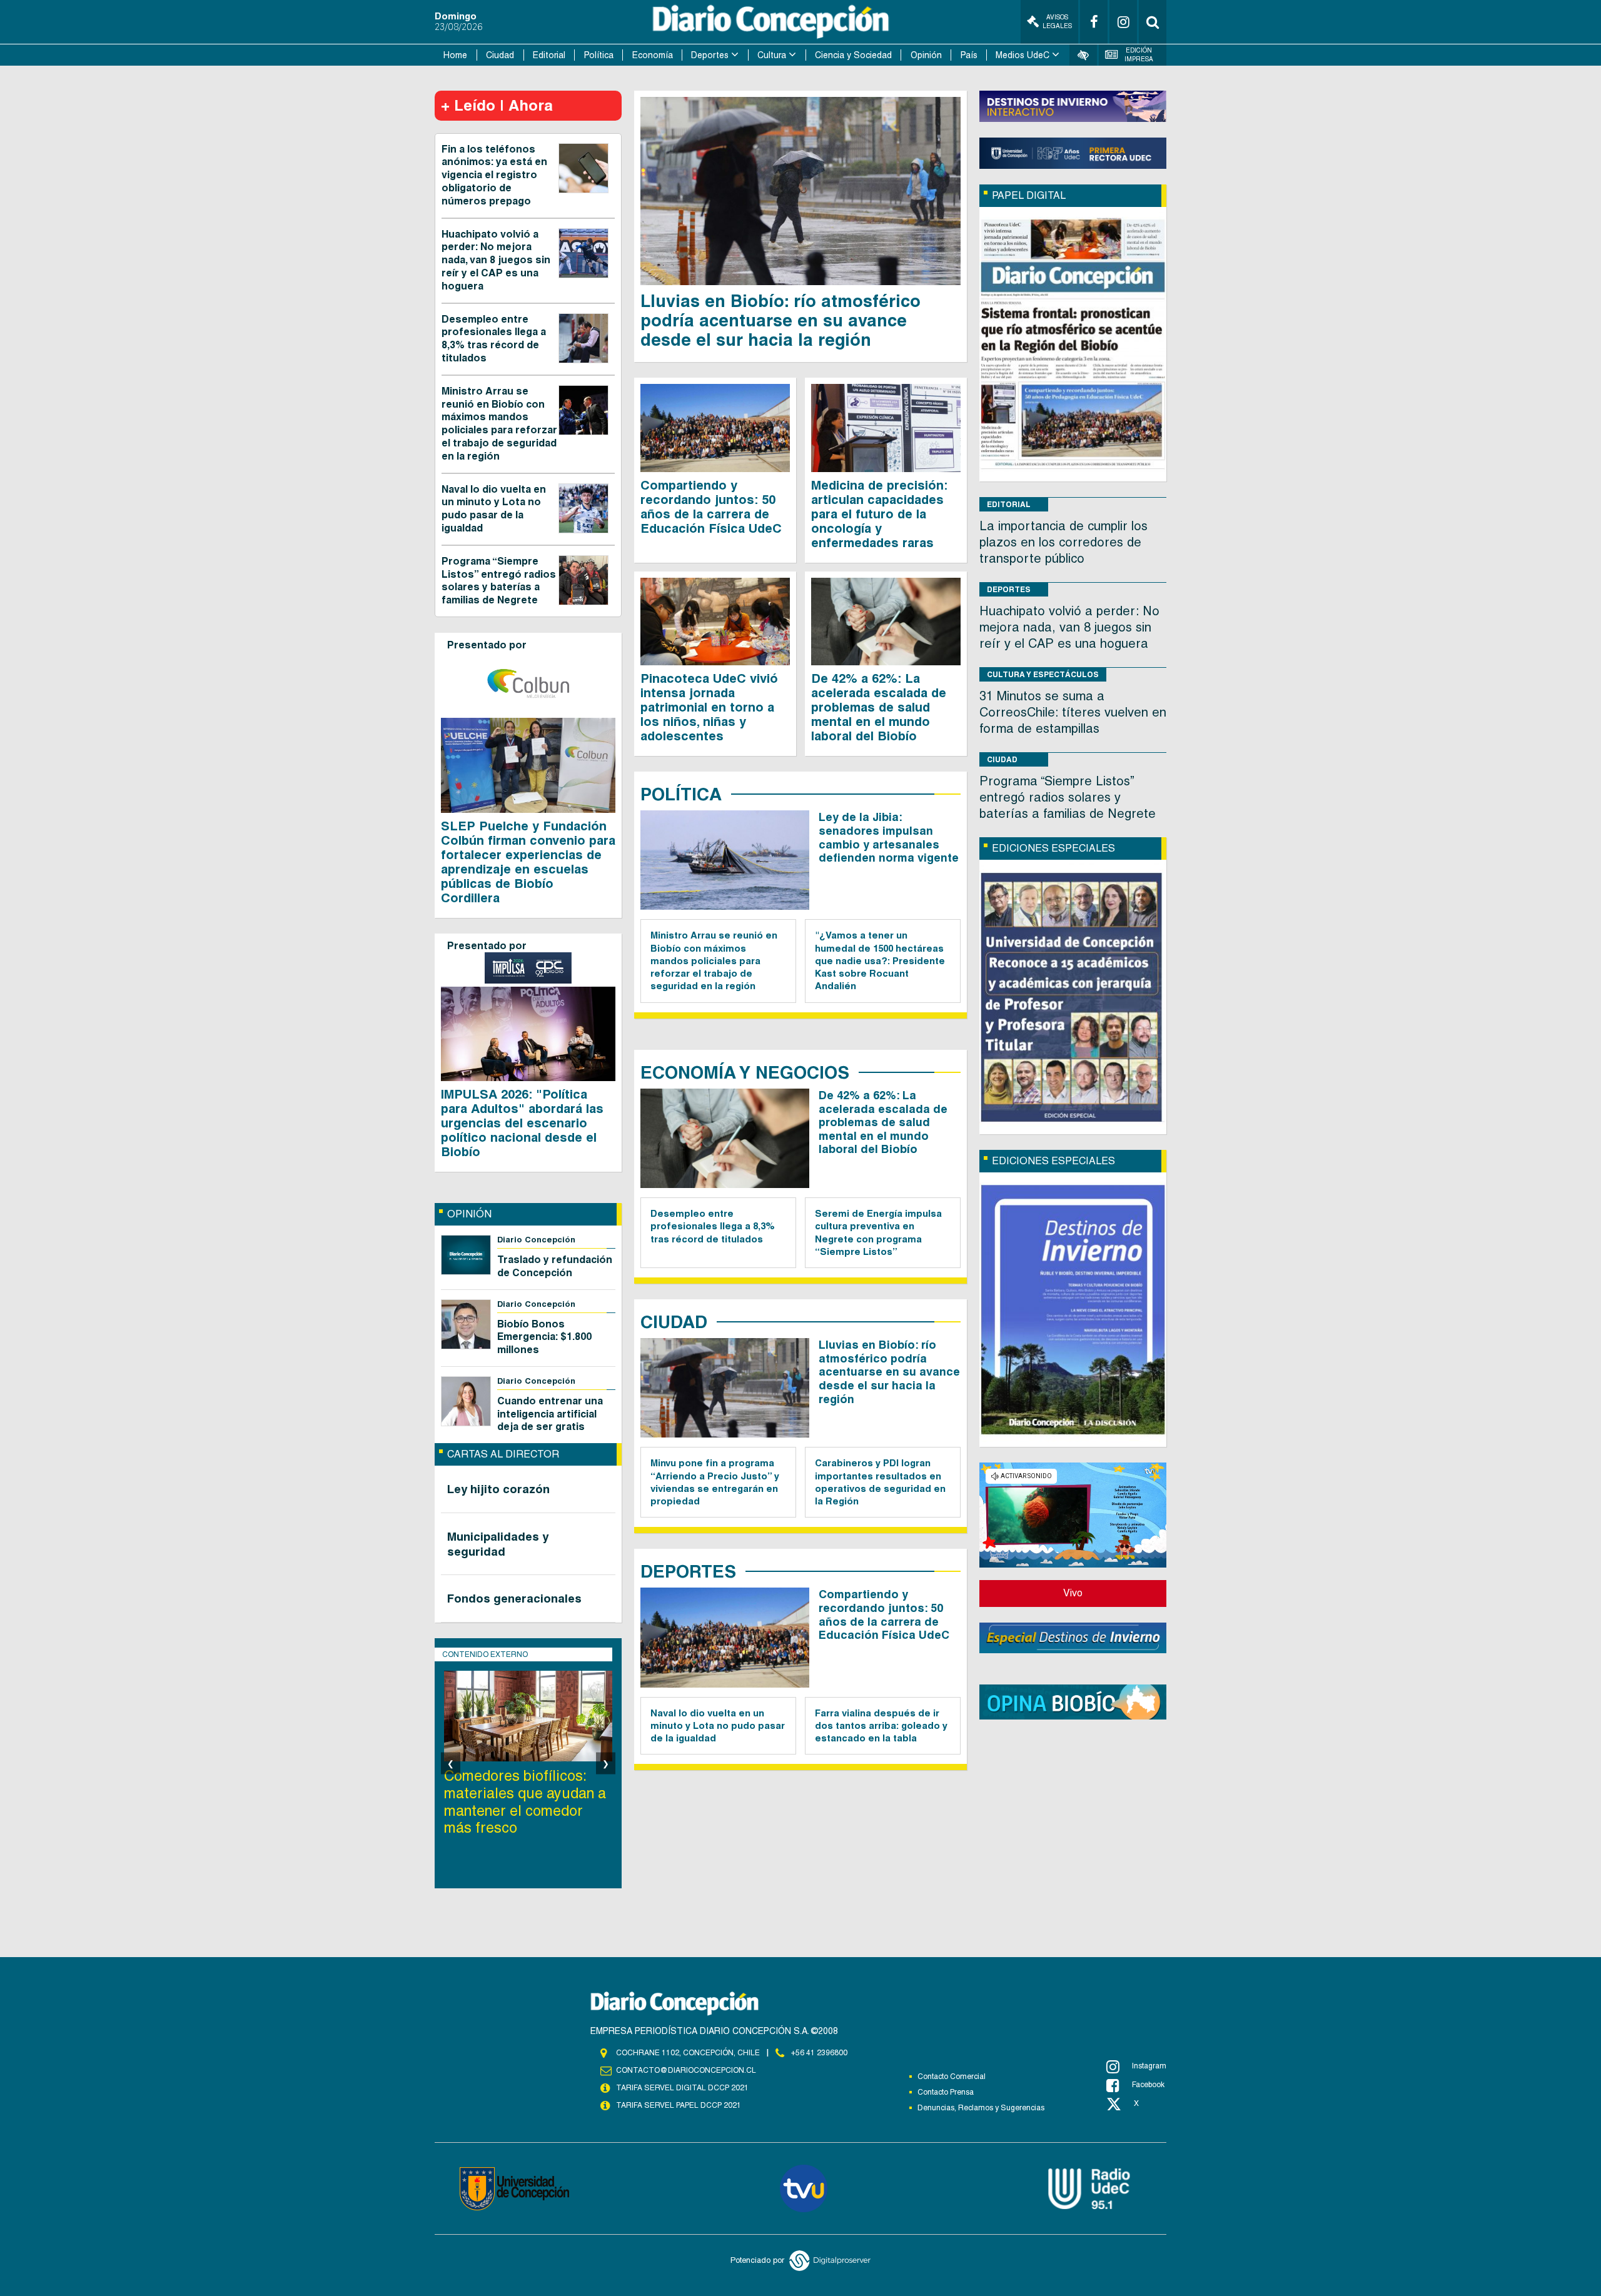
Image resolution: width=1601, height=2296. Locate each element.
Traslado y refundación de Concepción (555, 1266)
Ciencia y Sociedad (853, 55)
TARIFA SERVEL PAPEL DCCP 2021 (679, 2105)
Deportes (710, 55)
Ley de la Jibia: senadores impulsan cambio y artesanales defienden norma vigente (889, 837)
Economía (653, 55)
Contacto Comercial (952, 2077)
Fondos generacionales (514, 1598)
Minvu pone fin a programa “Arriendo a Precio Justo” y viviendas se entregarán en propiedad (715, 1482)
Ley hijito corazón (498, 1489)
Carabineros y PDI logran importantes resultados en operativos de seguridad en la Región (880, 1482)
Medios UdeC (1023, 55)
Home (455, 55)
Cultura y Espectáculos (1043, 674)
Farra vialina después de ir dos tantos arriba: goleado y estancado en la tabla (881, 1726)
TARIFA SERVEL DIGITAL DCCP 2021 (682, 2088)
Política (599, 55)
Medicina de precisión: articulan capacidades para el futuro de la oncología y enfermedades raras (879, 514)
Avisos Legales (1057, 22)
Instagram (1149, 2066)
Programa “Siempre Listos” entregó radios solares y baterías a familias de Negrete (499, 581)
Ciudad (500, 55)
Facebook (1148, 2085)
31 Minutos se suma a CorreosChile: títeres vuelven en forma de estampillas (1073, 712)
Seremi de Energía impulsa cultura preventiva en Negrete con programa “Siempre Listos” (878, 1232)
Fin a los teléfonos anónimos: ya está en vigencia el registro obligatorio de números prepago (494, 175)
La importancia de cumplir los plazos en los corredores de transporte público (1063, 542)
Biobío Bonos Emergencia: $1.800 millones (544, 1337)
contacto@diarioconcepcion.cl (686, 2070)
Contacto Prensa (946, 2092)
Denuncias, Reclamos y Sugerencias (981, 2108)
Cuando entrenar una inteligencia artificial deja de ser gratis (550, 1414)
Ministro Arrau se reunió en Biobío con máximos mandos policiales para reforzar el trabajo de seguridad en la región (499, 424)
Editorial (549, 55)
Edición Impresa (1139, 55)
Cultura (772, 55)
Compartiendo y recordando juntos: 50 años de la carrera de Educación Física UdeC (711, 507)
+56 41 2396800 (819, 2053)
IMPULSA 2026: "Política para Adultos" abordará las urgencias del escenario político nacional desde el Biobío (522, 1123)
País (969, 55)
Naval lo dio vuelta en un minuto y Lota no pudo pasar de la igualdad (494, 509)
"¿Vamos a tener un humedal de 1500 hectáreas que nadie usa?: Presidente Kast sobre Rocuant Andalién (880, 960)
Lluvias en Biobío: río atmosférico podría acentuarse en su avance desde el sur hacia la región (780, 320)
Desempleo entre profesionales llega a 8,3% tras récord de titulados (494, 339)
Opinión (926, 55)
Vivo (1073, 1593)
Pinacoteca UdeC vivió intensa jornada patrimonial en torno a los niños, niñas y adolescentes (709, 707)
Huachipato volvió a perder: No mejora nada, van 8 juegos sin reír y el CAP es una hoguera (496, 260)
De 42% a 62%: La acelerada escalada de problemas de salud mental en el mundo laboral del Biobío (879, 707)
